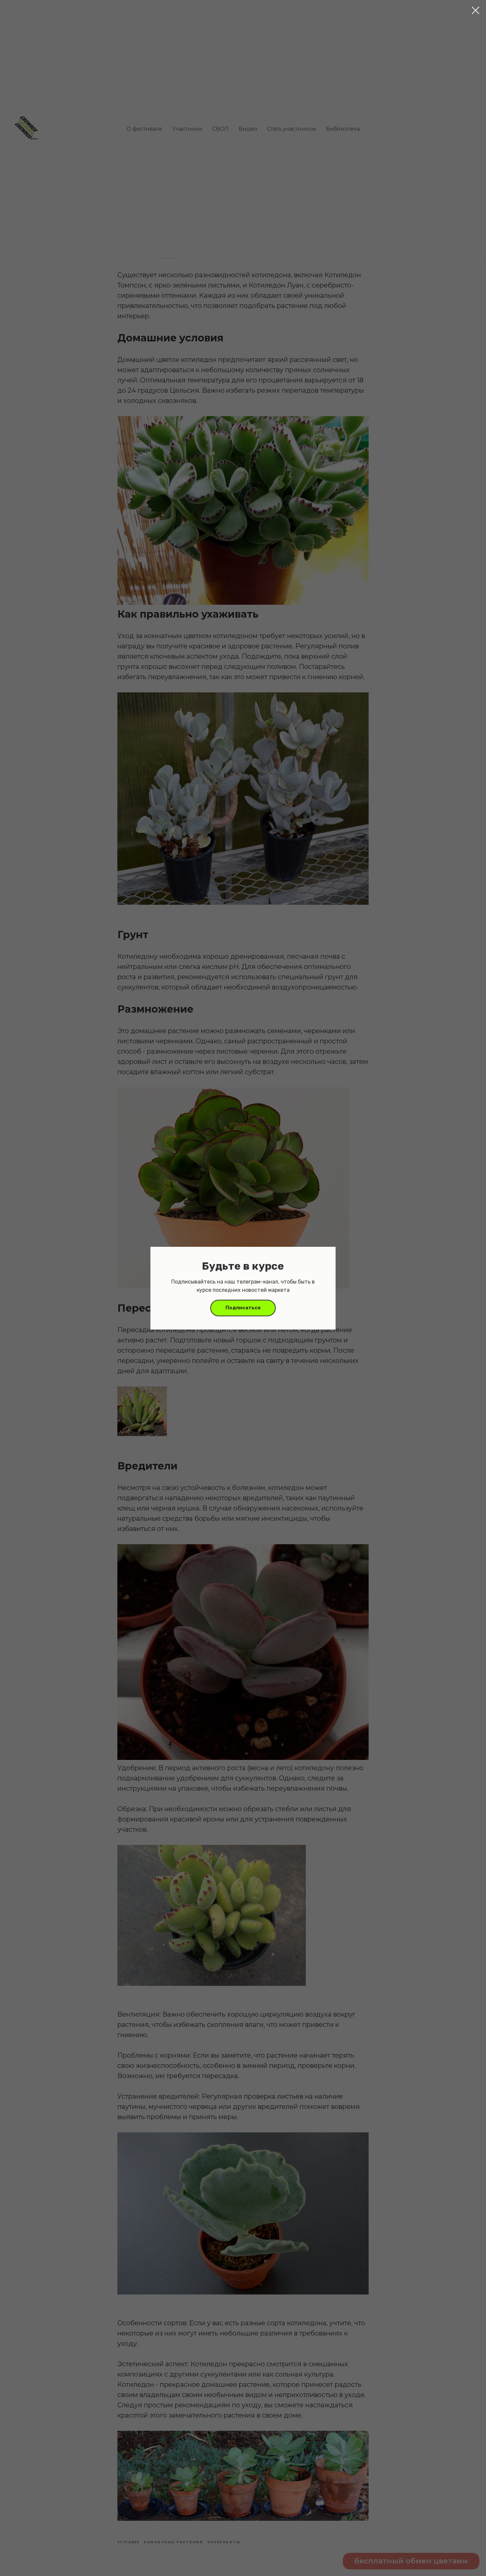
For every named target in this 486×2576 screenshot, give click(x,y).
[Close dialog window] (476, 10)
